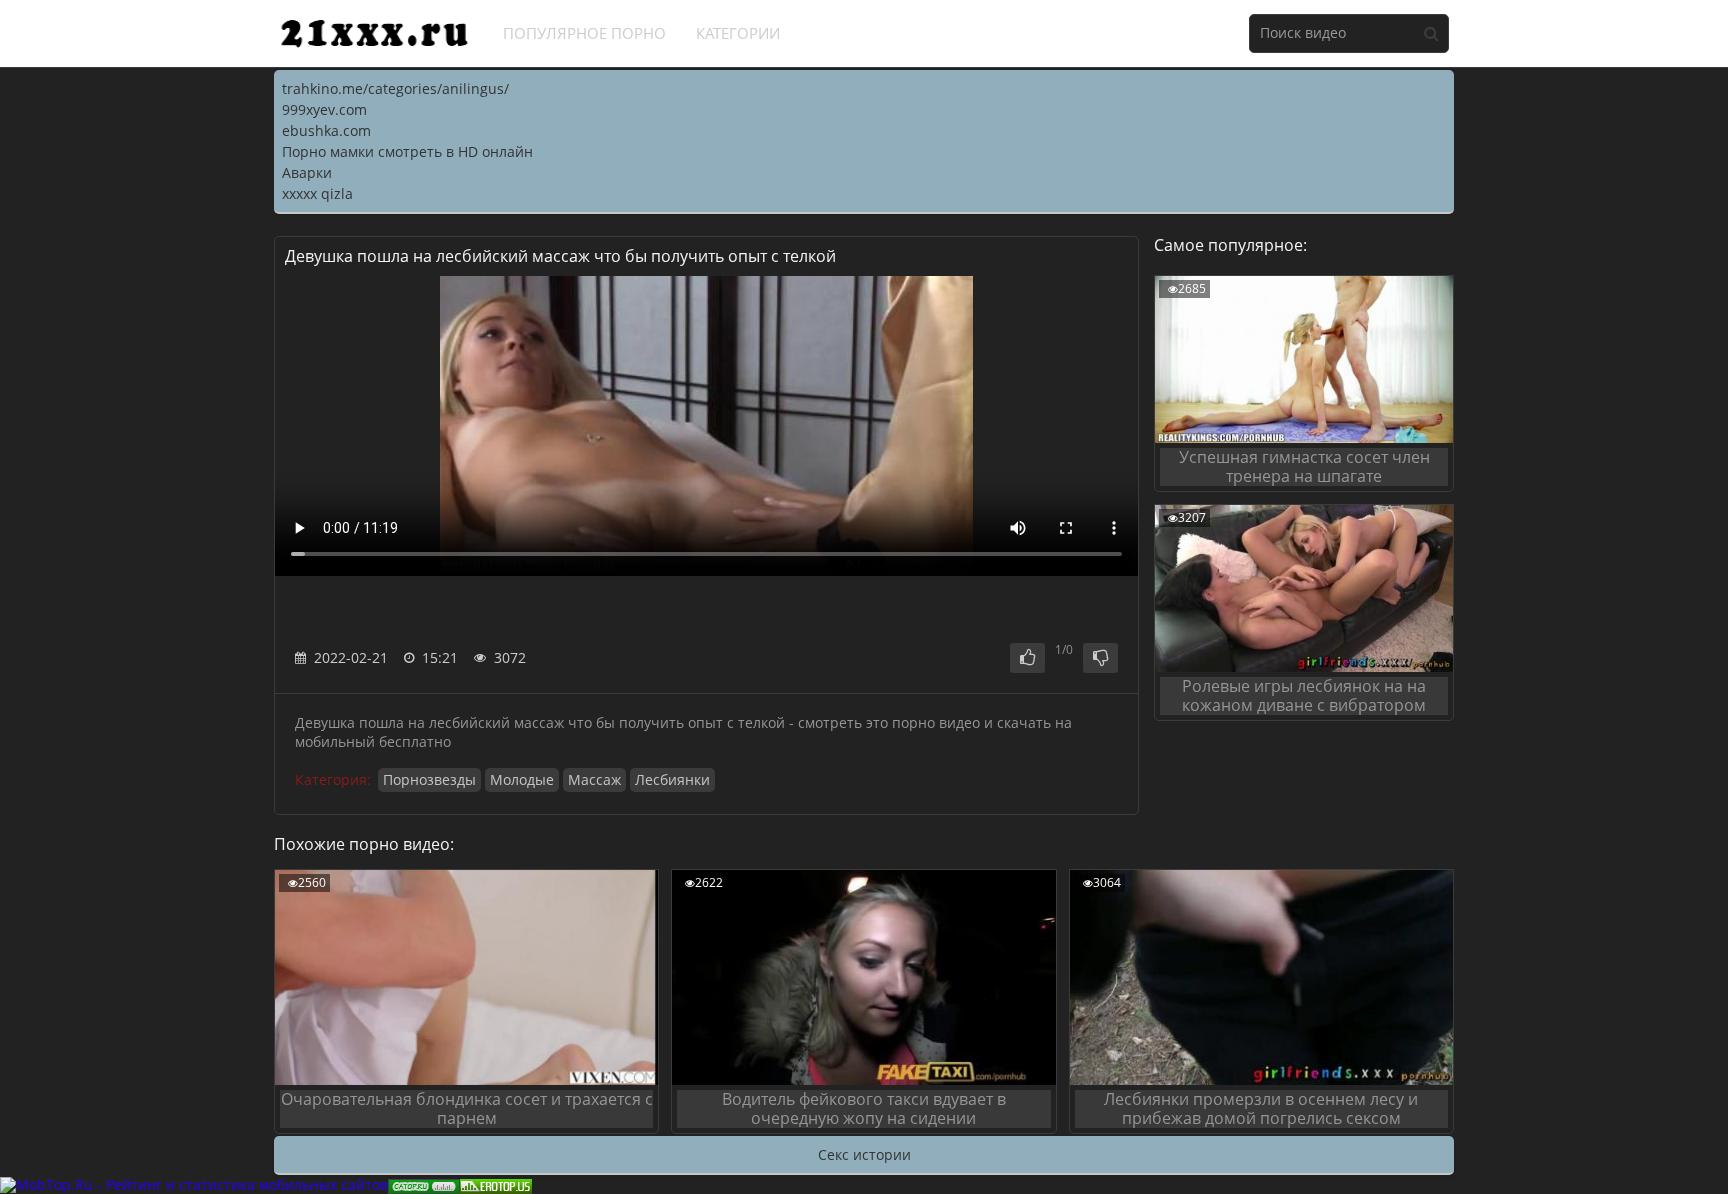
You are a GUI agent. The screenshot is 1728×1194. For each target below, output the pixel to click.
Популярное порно (584, 33)
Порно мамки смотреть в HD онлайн (407, 151)
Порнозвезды (429, 779)
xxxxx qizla (317, 193)
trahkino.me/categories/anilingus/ (395, 88)
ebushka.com (326, 130)
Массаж (594, 779)
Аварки (307, 172)
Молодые (522, 779)
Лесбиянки (672, 779)
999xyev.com (324, 109)
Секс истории (864, 1154)
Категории (738, 33)
